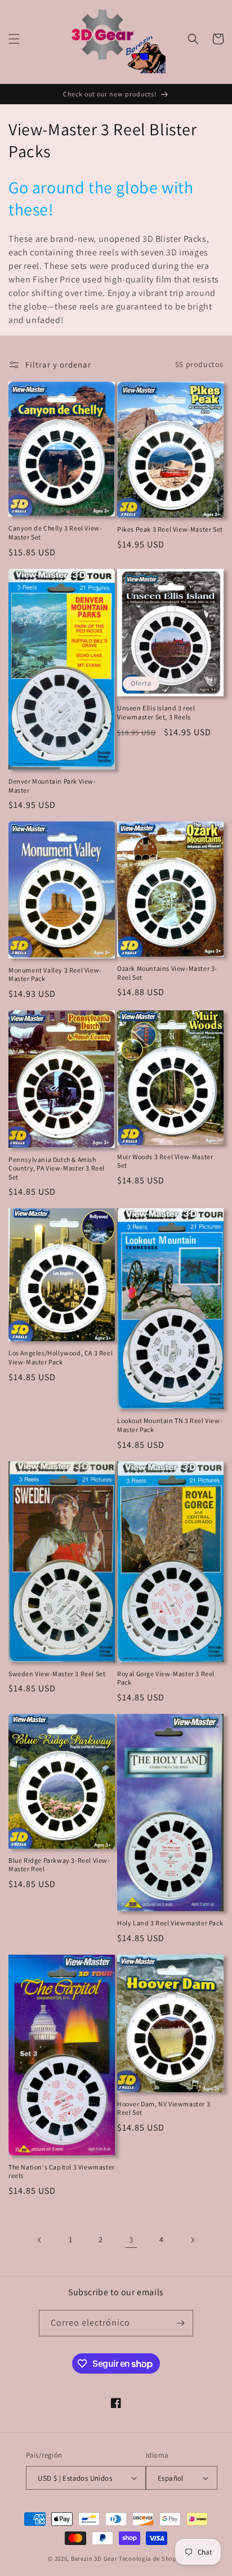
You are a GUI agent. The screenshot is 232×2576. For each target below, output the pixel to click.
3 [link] (131, 2240)
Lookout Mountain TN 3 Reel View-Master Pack (170, 1425)
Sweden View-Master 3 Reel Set (57, 1674)
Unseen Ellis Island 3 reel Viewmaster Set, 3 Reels (156, 712)
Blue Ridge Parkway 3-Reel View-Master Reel (59, 1865)
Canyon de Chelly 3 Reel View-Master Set (55, 533)
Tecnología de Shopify (151, 2559)
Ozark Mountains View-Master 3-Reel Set (167, 973)
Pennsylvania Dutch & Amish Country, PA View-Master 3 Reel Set (57, 1168)
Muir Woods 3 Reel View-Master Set (165, 1161)
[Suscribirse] (180, 2323)
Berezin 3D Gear (94, 2559)
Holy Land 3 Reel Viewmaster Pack (170, 1923)
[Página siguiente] (192, 2240)
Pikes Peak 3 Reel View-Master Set (170, 529)
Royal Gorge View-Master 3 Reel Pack (166, 1678)
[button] (14, 39)
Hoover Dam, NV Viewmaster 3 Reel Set (164, 2108)
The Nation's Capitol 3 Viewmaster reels (62, 2171)
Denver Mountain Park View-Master (52, 786)
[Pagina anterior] (40, 2240)
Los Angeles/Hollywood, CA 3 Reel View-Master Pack (61, 1357)
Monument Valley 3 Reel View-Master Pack (55, 975)
